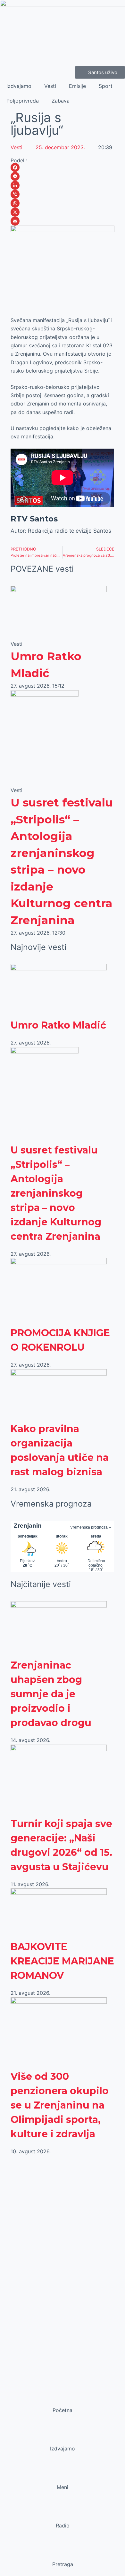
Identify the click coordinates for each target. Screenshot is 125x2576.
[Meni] (63, 2475)
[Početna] (63, 2398)
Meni (63, 2487)
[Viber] (62, 194)
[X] (62, 212)
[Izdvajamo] (63, 2436)
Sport (106, 86)
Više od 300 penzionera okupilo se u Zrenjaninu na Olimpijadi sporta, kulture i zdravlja (60, 2105)
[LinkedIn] (62, 185)
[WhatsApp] (62, 203)
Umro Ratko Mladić (58, 1025)
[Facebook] (62, 167)
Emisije (77, 86)
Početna (63, 2410)
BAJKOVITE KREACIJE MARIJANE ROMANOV (62, 1961)
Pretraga (63, 2564)
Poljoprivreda (23, 101)
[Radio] (63, 2513)
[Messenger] (62, 176)
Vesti (50, 86)
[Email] (62, 221)
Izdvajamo (19, 86)
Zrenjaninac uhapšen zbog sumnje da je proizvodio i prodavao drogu (51, 1694)
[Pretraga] (63, 2552)
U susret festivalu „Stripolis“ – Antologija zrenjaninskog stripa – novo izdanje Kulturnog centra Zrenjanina (56, 1193)
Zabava (61, 101)
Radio (63, 2526)
